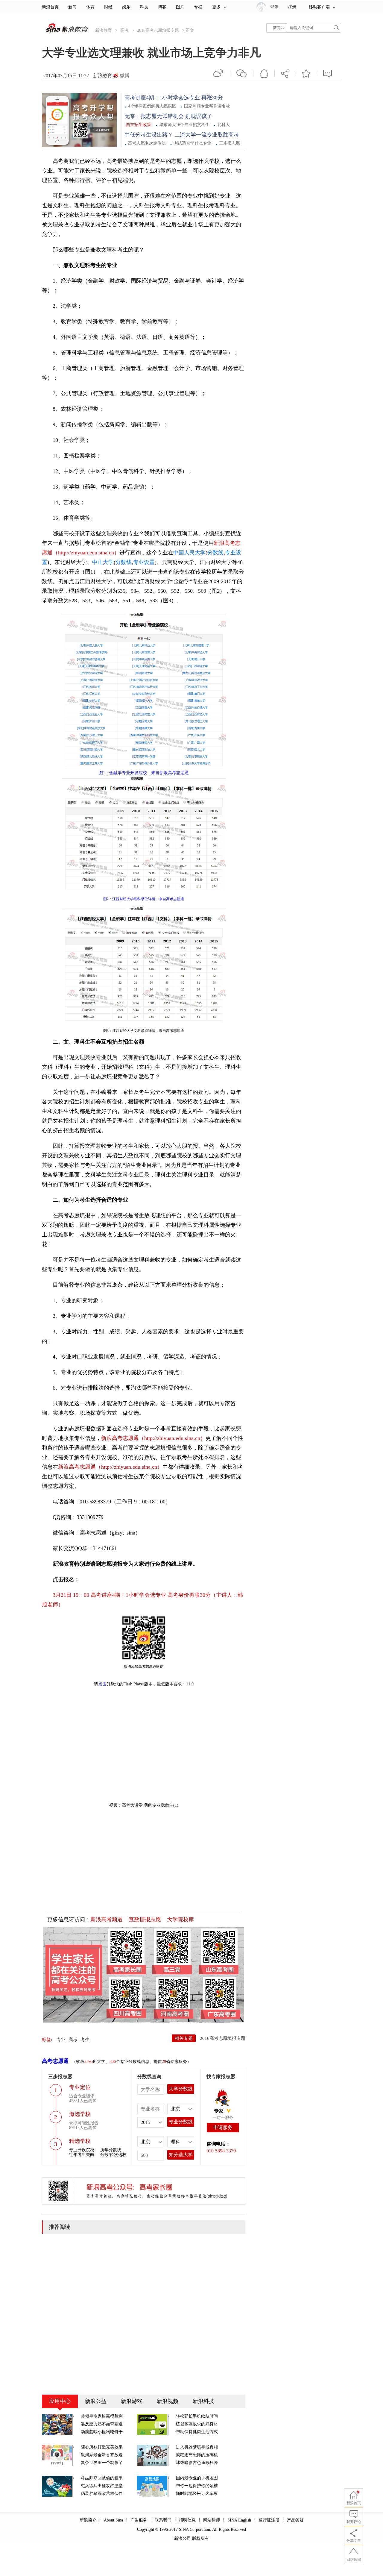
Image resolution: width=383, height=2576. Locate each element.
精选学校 (80, 2141)
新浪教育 (104, 30)
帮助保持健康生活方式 (197, 2432)
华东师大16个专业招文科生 (184, 125)
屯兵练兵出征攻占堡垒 (102, 2486)
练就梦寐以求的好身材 (197, 2424)
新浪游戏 (132, 2401)
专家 (219, 2111)
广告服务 (139, 2520)
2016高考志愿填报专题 (158, 30)
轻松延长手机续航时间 (197, 2416)
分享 (285, 73)
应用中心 (60, 2401)
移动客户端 (319, 7)
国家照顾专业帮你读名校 (207, 106)
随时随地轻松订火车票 (197, 2494)
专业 (61, 2040)
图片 (180, 7)
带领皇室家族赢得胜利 (102, 2416)
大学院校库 (180, 1920)
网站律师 (212, 2520)
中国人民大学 (189, 553)
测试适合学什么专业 (192, 143)
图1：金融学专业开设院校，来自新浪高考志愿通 (144, 773)
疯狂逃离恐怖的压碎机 (197, 2455)
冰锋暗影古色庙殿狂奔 (197, 2463)
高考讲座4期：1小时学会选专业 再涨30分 (174, 98)
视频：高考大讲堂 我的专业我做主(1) (144, 1805)
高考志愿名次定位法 (147, 143)
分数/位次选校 (113, 2155)
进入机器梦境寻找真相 (197, 2447)
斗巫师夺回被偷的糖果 (102, 2478)
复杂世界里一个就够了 (102, 2463)
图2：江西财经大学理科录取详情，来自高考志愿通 (144, 899)
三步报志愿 (230, 143)
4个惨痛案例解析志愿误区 (152, 106)
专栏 (198, 7)
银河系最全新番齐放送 (102, 2455)
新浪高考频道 (107, 1920)
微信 (242, 73)
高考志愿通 (55, 2061)
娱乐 (126, 7)
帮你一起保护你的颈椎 (197, 2486)
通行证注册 (269, 2520)
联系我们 (163, 2520)
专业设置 (144, 562)
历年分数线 (111, 2150)
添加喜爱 (306, 73)
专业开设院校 (82, 2150)
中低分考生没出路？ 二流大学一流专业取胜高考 (182, 135)
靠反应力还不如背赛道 (102, 2424)
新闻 (72, 7)
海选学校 (80, 2114)
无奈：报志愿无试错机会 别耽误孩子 (168, 116)
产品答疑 (295, 2520)
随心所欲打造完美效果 (102, 2447)
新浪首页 (50, 7)
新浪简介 (88, 2520)
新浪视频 (168, 2401)
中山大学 (103, 562)
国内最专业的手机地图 (197, 2478)
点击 (102, 1684)
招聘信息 (187, 2520)
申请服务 (223, 2127)
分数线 (215, 553)
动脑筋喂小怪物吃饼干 (102, 2432)
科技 (144, 7)
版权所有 (200, 2538)
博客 (162, 7)
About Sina (113, 2520)
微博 (125, 76)
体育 (90, 7)
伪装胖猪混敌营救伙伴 (102, 2494)
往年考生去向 (82, 2155)
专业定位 (80, 2087)
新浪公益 (96, 2401)
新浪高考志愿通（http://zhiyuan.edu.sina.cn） (153, 1438)
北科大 (224, 125)
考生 (85, 2040)
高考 (124, 30)
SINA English (239, 2520)
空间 (264, 73)
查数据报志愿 (145, 1920)
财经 (108, 7)
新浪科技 (203, 2401)
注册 (292, 7)
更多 (216, 7)
